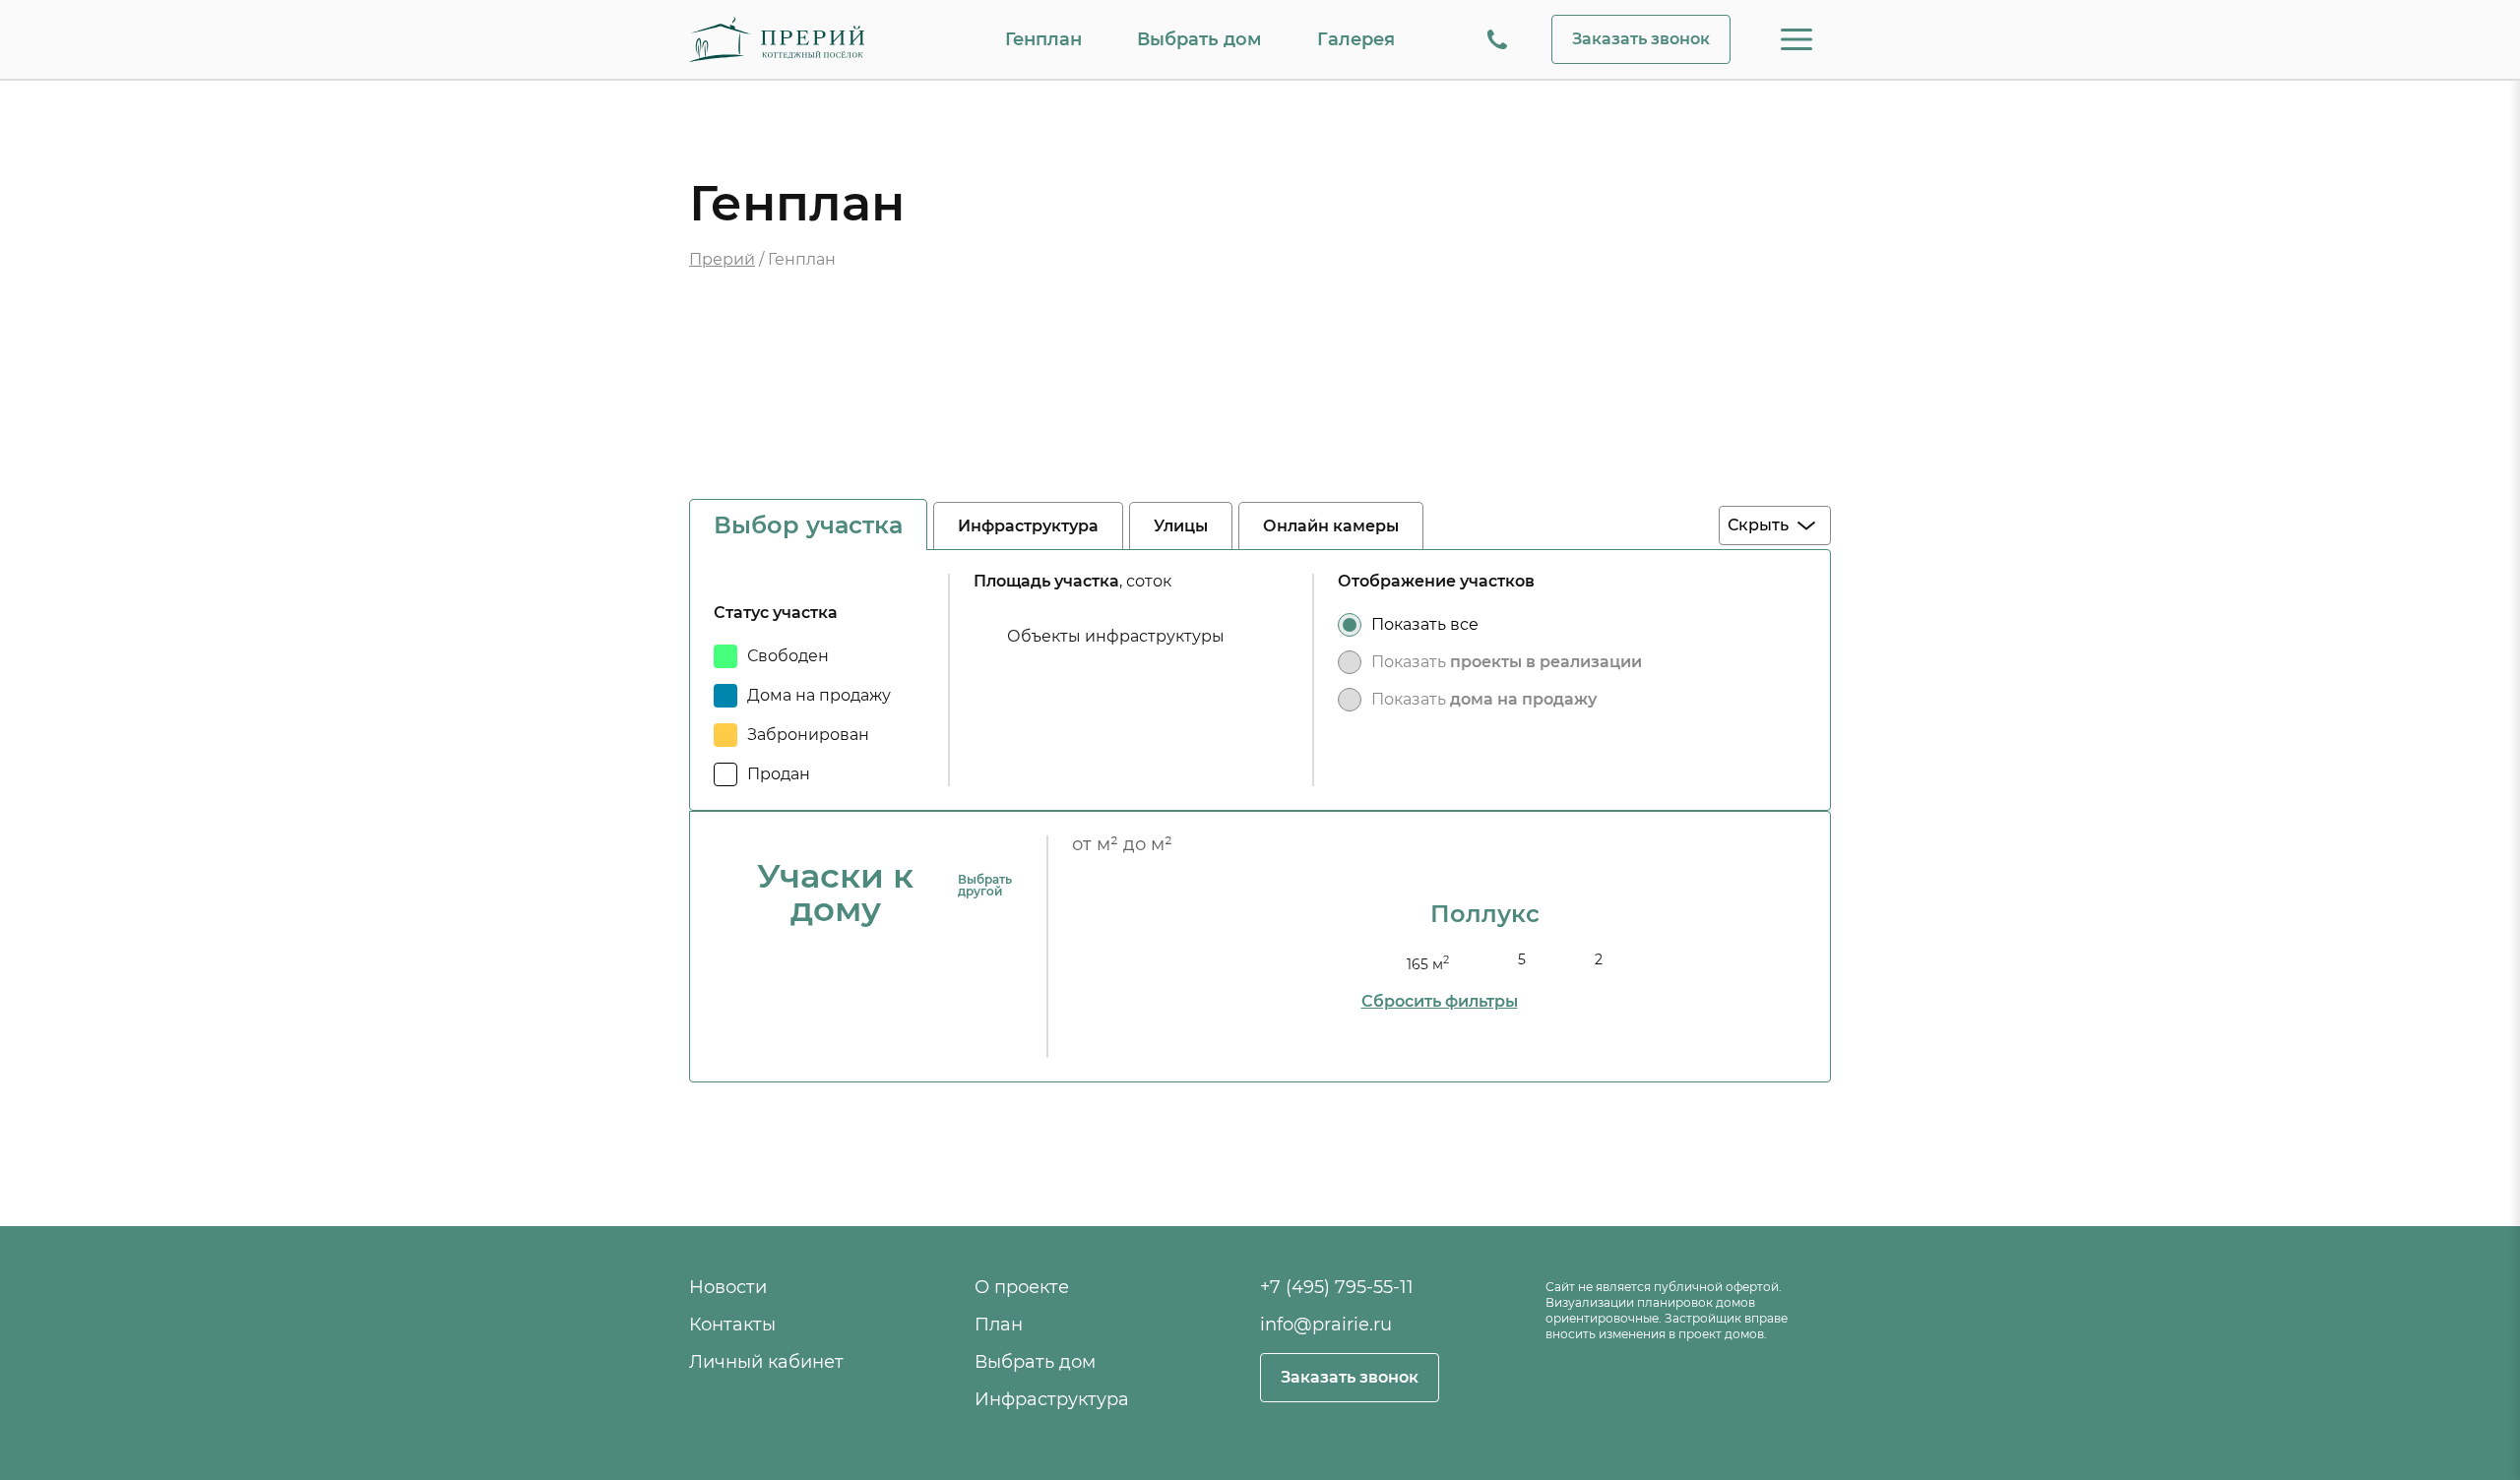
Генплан (1043, 39)
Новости (728, 1287)
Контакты (732, 1325)
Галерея (1356, 39)
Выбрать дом (1199, 39)
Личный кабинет (766, 1362)
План (999, 1325)
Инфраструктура (1052, 1399)
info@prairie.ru (1326, 1325)
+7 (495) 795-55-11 (1337, 1287)
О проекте (1022, 1287)
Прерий (722, 259)
